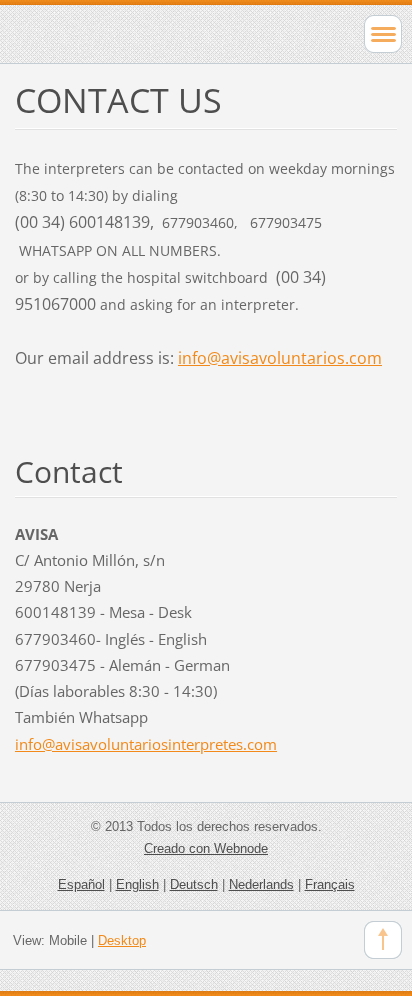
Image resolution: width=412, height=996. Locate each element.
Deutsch (194, 884)
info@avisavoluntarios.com (280, 358)
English (137, 884)
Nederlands (261, 884)
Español (81, 884)
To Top (383, 940)
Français (330, 884)
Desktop (122, 940)
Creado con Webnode (206, 848)
